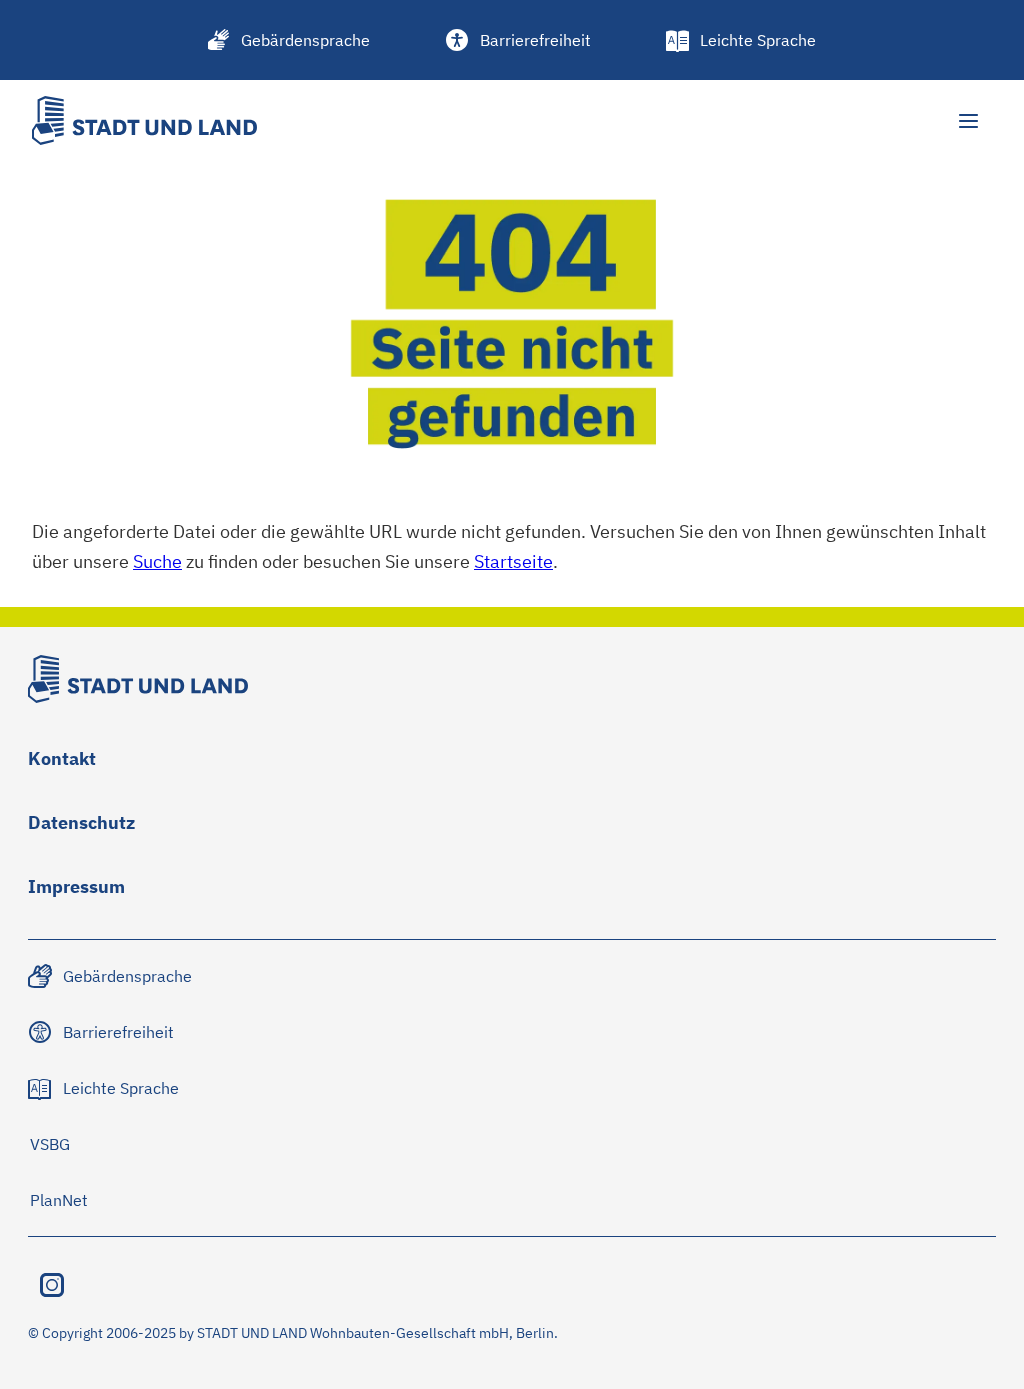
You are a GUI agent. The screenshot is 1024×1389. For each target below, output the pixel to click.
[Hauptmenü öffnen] (968, 121)
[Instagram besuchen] (52, 1285)
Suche (157, 561)
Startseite (513, 561)
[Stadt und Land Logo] (144, 120)
